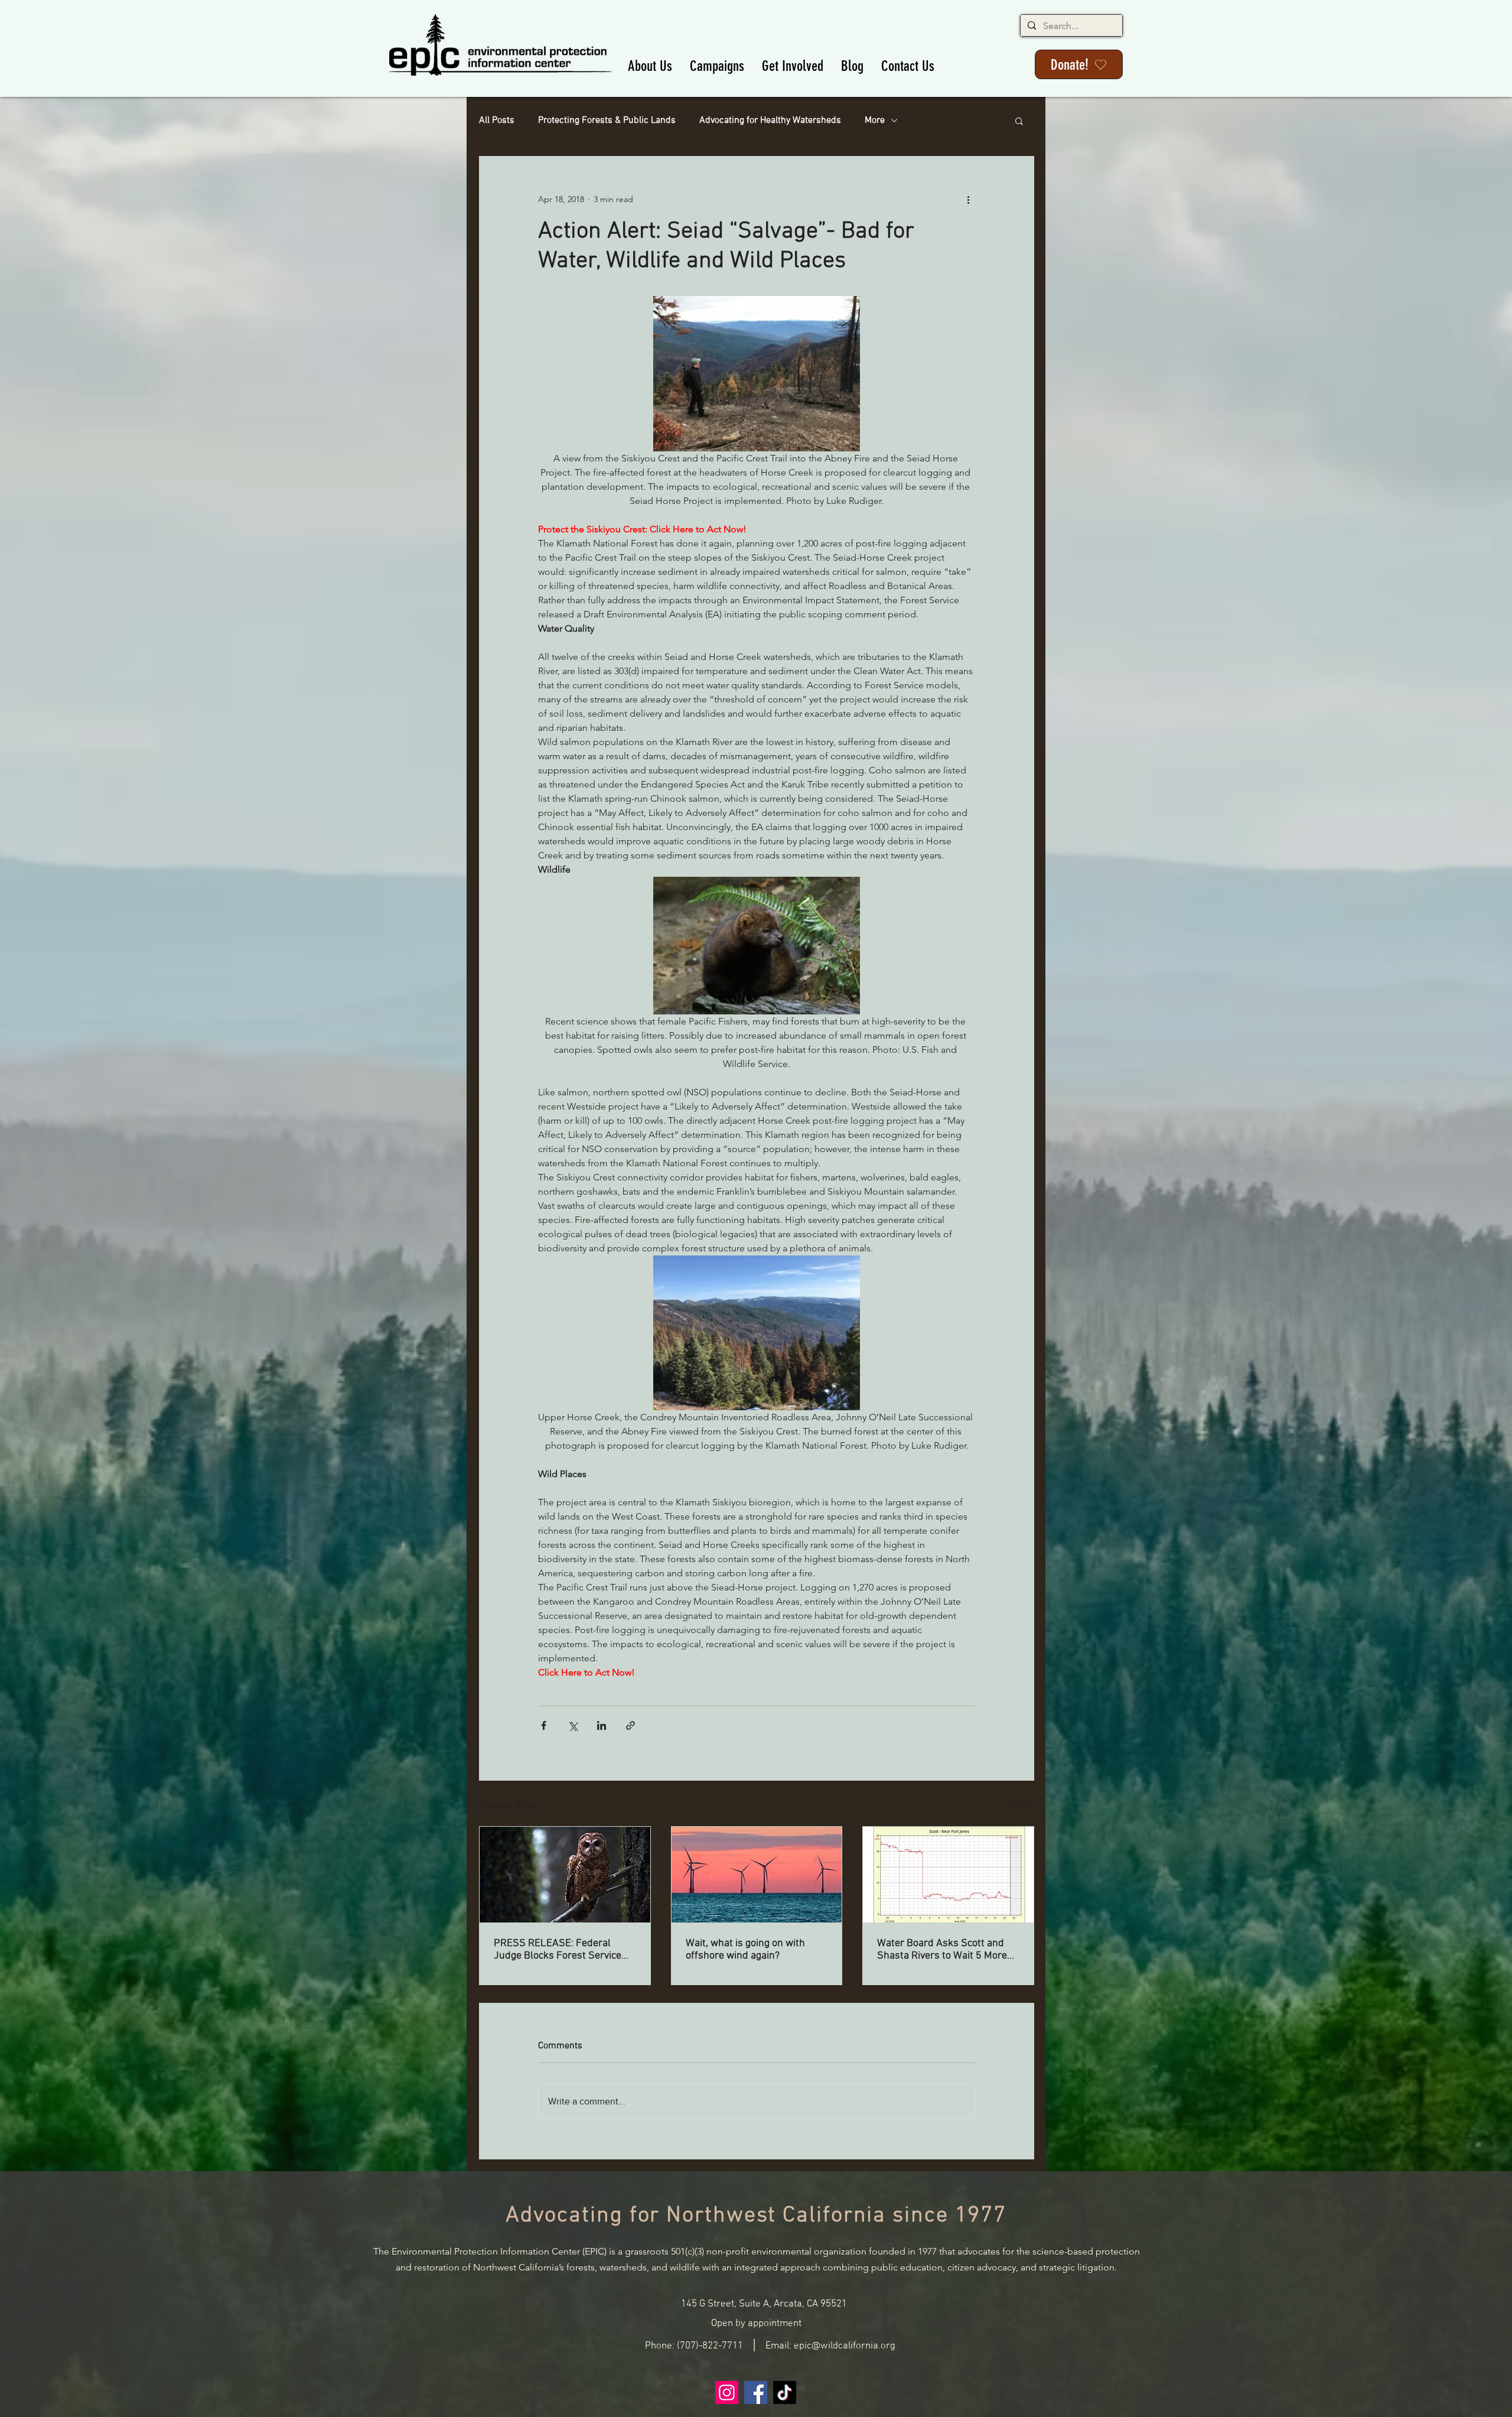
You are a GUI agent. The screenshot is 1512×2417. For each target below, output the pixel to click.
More (875, 121)
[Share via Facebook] (544, 1725)
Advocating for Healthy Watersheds (770, 121)
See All (1021, 1804)
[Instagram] (727, 2392)
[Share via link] (630, 1725)
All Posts (497, 121)
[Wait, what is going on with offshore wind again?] (757, 1875)
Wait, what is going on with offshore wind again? (745, 1950)
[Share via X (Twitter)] (573, 1725)
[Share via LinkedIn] (602, 1725)
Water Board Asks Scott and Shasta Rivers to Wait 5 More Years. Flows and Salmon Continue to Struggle (942, 1950)
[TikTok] (785, 2392)
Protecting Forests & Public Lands (607, 121)
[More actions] (968, 199)
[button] (650, 66)
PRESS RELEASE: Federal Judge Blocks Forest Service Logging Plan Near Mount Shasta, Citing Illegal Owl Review (558, 1950)
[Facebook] (756, 2392)
